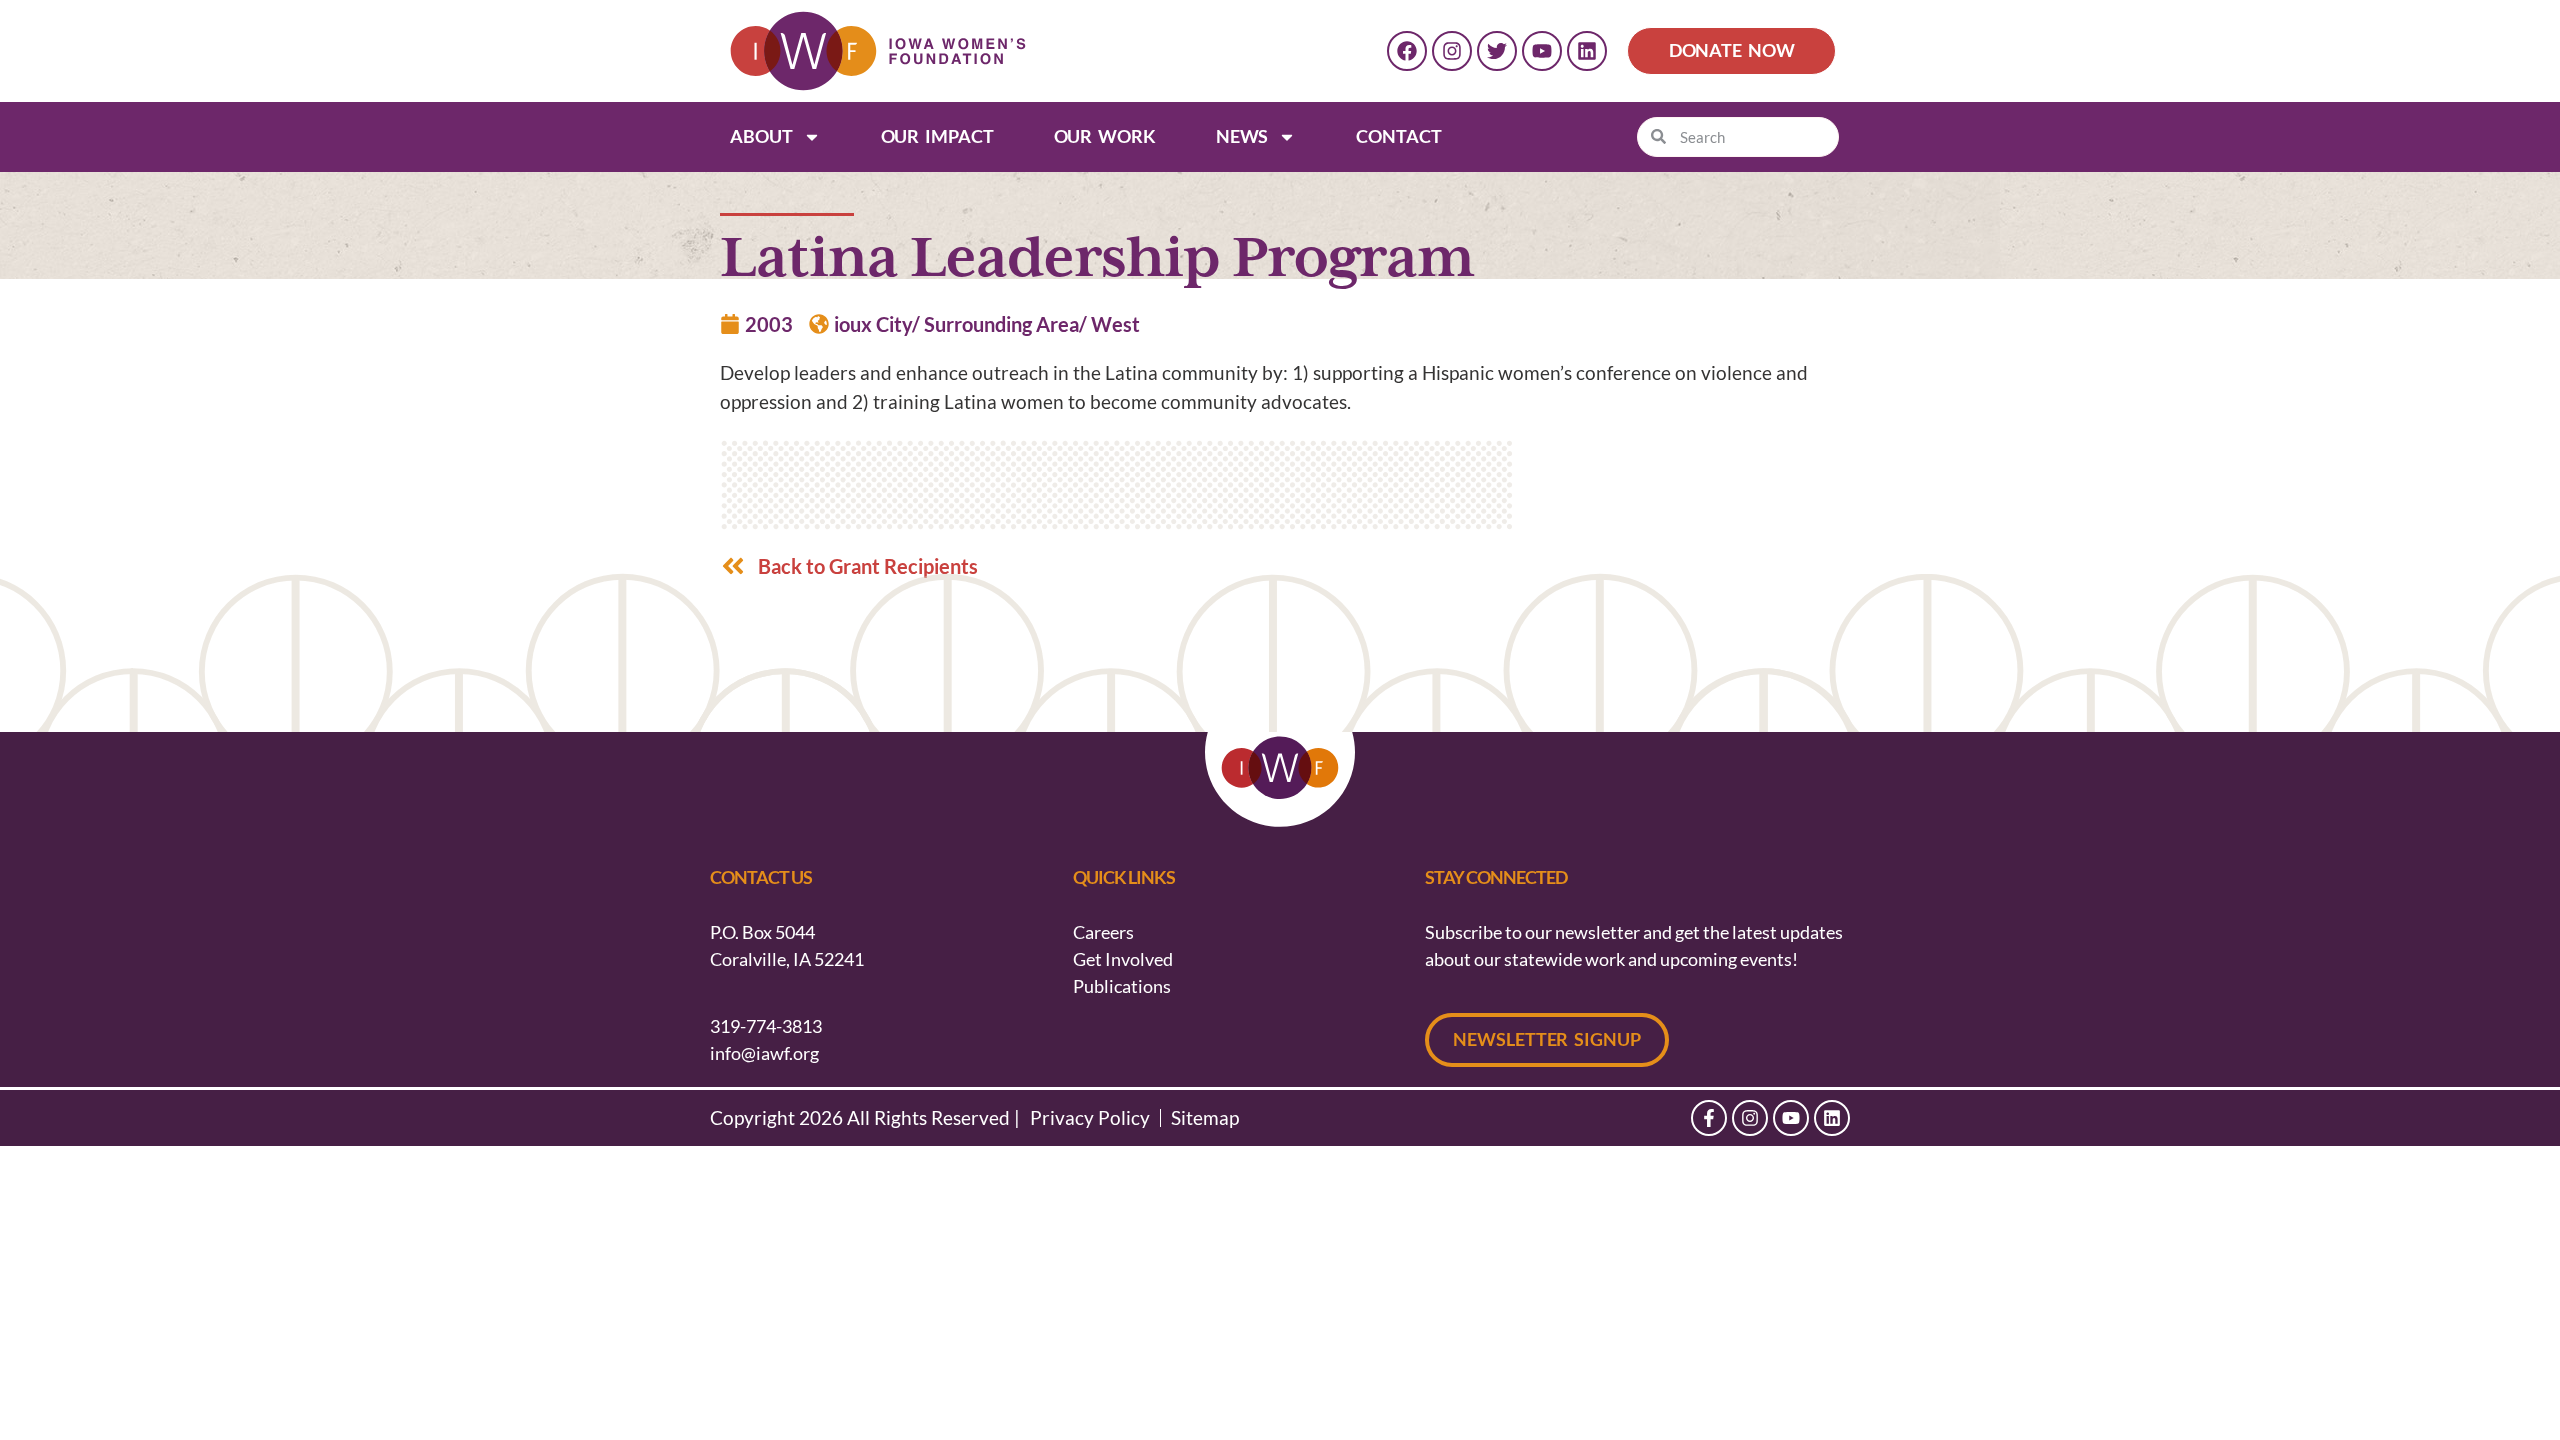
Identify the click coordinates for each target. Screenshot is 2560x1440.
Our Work (1105, 136)
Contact (1398, 136)
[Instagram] (1452, 51)
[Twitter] (1497, 51)
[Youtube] (1542, 51)
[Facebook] (1407, 51)
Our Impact (937, 136)
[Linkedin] (1587, 51)
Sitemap (1205, 1118)
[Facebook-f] (1709, 1118)
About (761, 136)
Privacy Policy (1090, 1118)
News (1242, 136)
